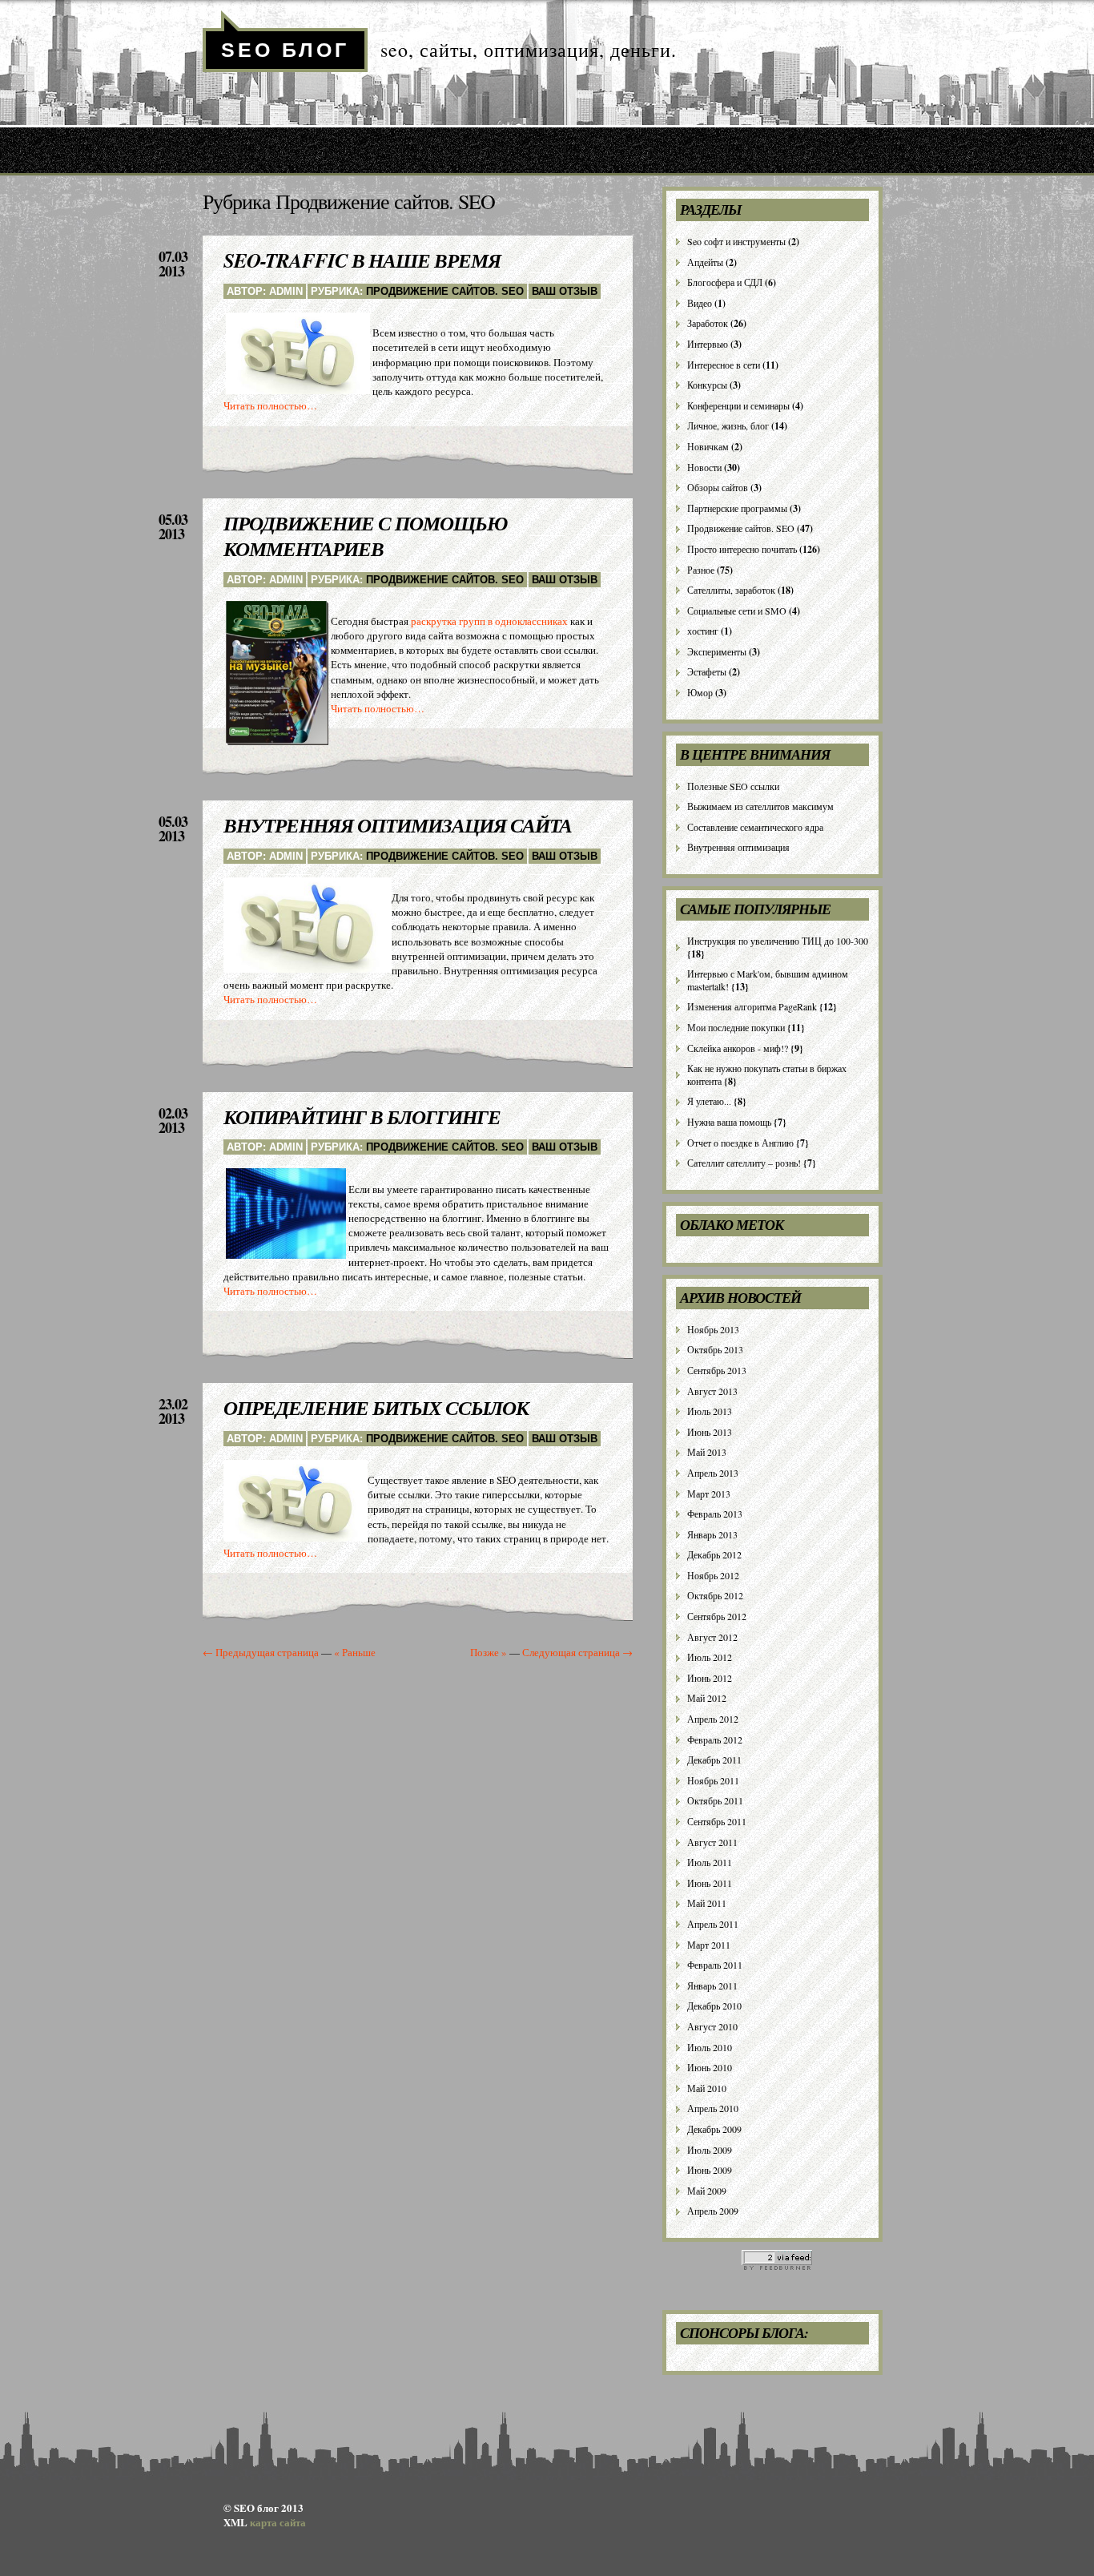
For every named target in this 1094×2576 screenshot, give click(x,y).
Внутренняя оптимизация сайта (398, 825)
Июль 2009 (710, 2150)
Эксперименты (717, 651)
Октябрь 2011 (715, 1800)
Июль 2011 (710, 1862)
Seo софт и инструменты (736, 241)
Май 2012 (707, 1698)
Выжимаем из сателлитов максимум (760, 806)
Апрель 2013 (713, 1473)
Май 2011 (707, 1903)
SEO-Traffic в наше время (362, 260)
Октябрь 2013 (715, 1349)
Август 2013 (712, 1391)
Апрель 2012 (713, 1719)
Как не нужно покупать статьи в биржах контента (767, 1074)
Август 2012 (712, 1637)
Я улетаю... (709, 1101)
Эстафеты (707, 671)
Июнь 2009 (710, 2170)
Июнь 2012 (710, 1678)
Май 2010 (707, 2088)
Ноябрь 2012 (713, 1575)
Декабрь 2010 (714, 2006)
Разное (701, 570)
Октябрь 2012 (715, 1595)
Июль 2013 (710, 1411)
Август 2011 (712, 1842)
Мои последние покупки (736, 1027)
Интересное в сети (724, 365)
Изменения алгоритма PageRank (752, 1006)
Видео (700, 303)
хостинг (703, 631)
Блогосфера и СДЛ (725, 282)
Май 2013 (707, 1452)
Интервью (708, 344)
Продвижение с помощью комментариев (365, 536)
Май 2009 (707, 2191)
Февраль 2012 (715, 1740)
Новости (704, 467)
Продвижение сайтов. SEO (445, 291)
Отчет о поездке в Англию (740, 1143)
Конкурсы (707, 385)
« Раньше (355, 1652)
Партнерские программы (737, 508)
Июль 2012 (710, 1657)
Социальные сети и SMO (737, 611)
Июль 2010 (710, 2047)
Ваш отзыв (565, 291)
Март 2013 (709, 1494)
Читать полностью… (270, 405)
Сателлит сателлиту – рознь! (744, 1163)
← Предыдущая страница (261, 1652)
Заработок (708, 323)
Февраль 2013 (715, 1514)
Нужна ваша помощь (729, 1122)
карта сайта (278, 2522)
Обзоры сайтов (718, 487)
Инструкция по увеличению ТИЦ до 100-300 (778, 941)
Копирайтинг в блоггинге (362, 1117)
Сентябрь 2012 (717, 1616)
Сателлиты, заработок (731, 590)
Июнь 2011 (710, 1883)
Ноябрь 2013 (713, 1329)
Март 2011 (709, 1945)
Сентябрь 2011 (717, 1821)
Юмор (700, 692)
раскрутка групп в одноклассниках (489, 621)
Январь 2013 (712, 1534)
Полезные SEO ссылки (733, 786)
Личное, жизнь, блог (728, 425)
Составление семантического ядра (755, 827)
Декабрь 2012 (714, 1554)
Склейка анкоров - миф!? (738, 1048)
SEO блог (285, 50)
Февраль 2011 (715, 1965)
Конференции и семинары (738, 405)
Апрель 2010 (713, 2108)
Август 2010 (712, 2026)
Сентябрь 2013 (717, 1370)
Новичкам (708, 446)
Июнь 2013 (710, 1432)
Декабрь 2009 (714, 2129)
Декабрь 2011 (714, 1760)
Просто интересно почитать (742, 549)
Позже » (489, 1652)
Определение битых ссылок (376, 1407)
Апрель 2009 (713, 2211)
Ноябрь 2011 (713, 1780)
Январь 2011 (712, 1985)
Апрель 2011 (713, 1924)
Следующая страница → (577, 1652)
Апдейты (705, 262)
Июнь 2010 (710, 2067)
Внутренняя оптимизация (738, 847)
